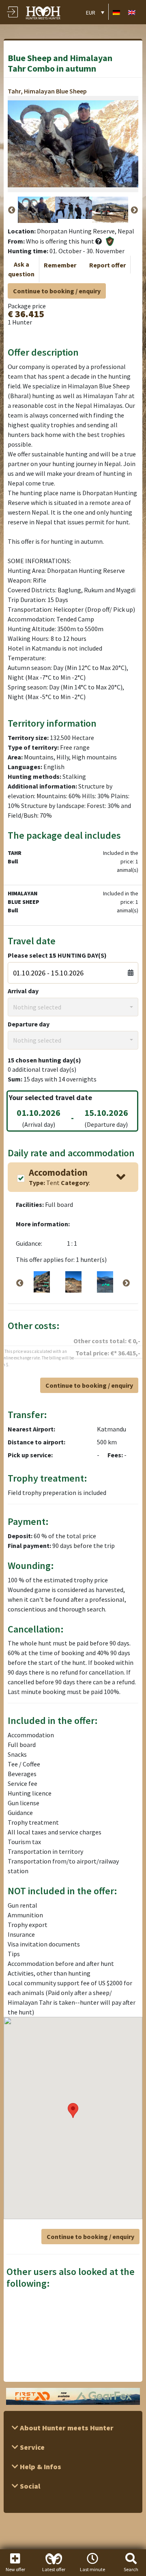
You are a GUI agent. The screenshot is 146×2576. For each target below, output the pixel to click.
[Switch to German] (116, 12)
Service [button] (31, 2447)
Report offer (107, 265)
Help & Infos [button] (40, 2467)
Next (134, 210)
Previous (12, 210)
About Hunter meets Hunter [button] (66, 2428)
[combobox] (73, 1007)
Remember (60, 265)
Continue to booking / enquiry (57, 291)
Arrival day (23, 991)
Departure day (29, 1024)
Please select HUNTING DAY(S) (57, 955)
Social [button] (29, 2486)
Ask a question (21, 269)
